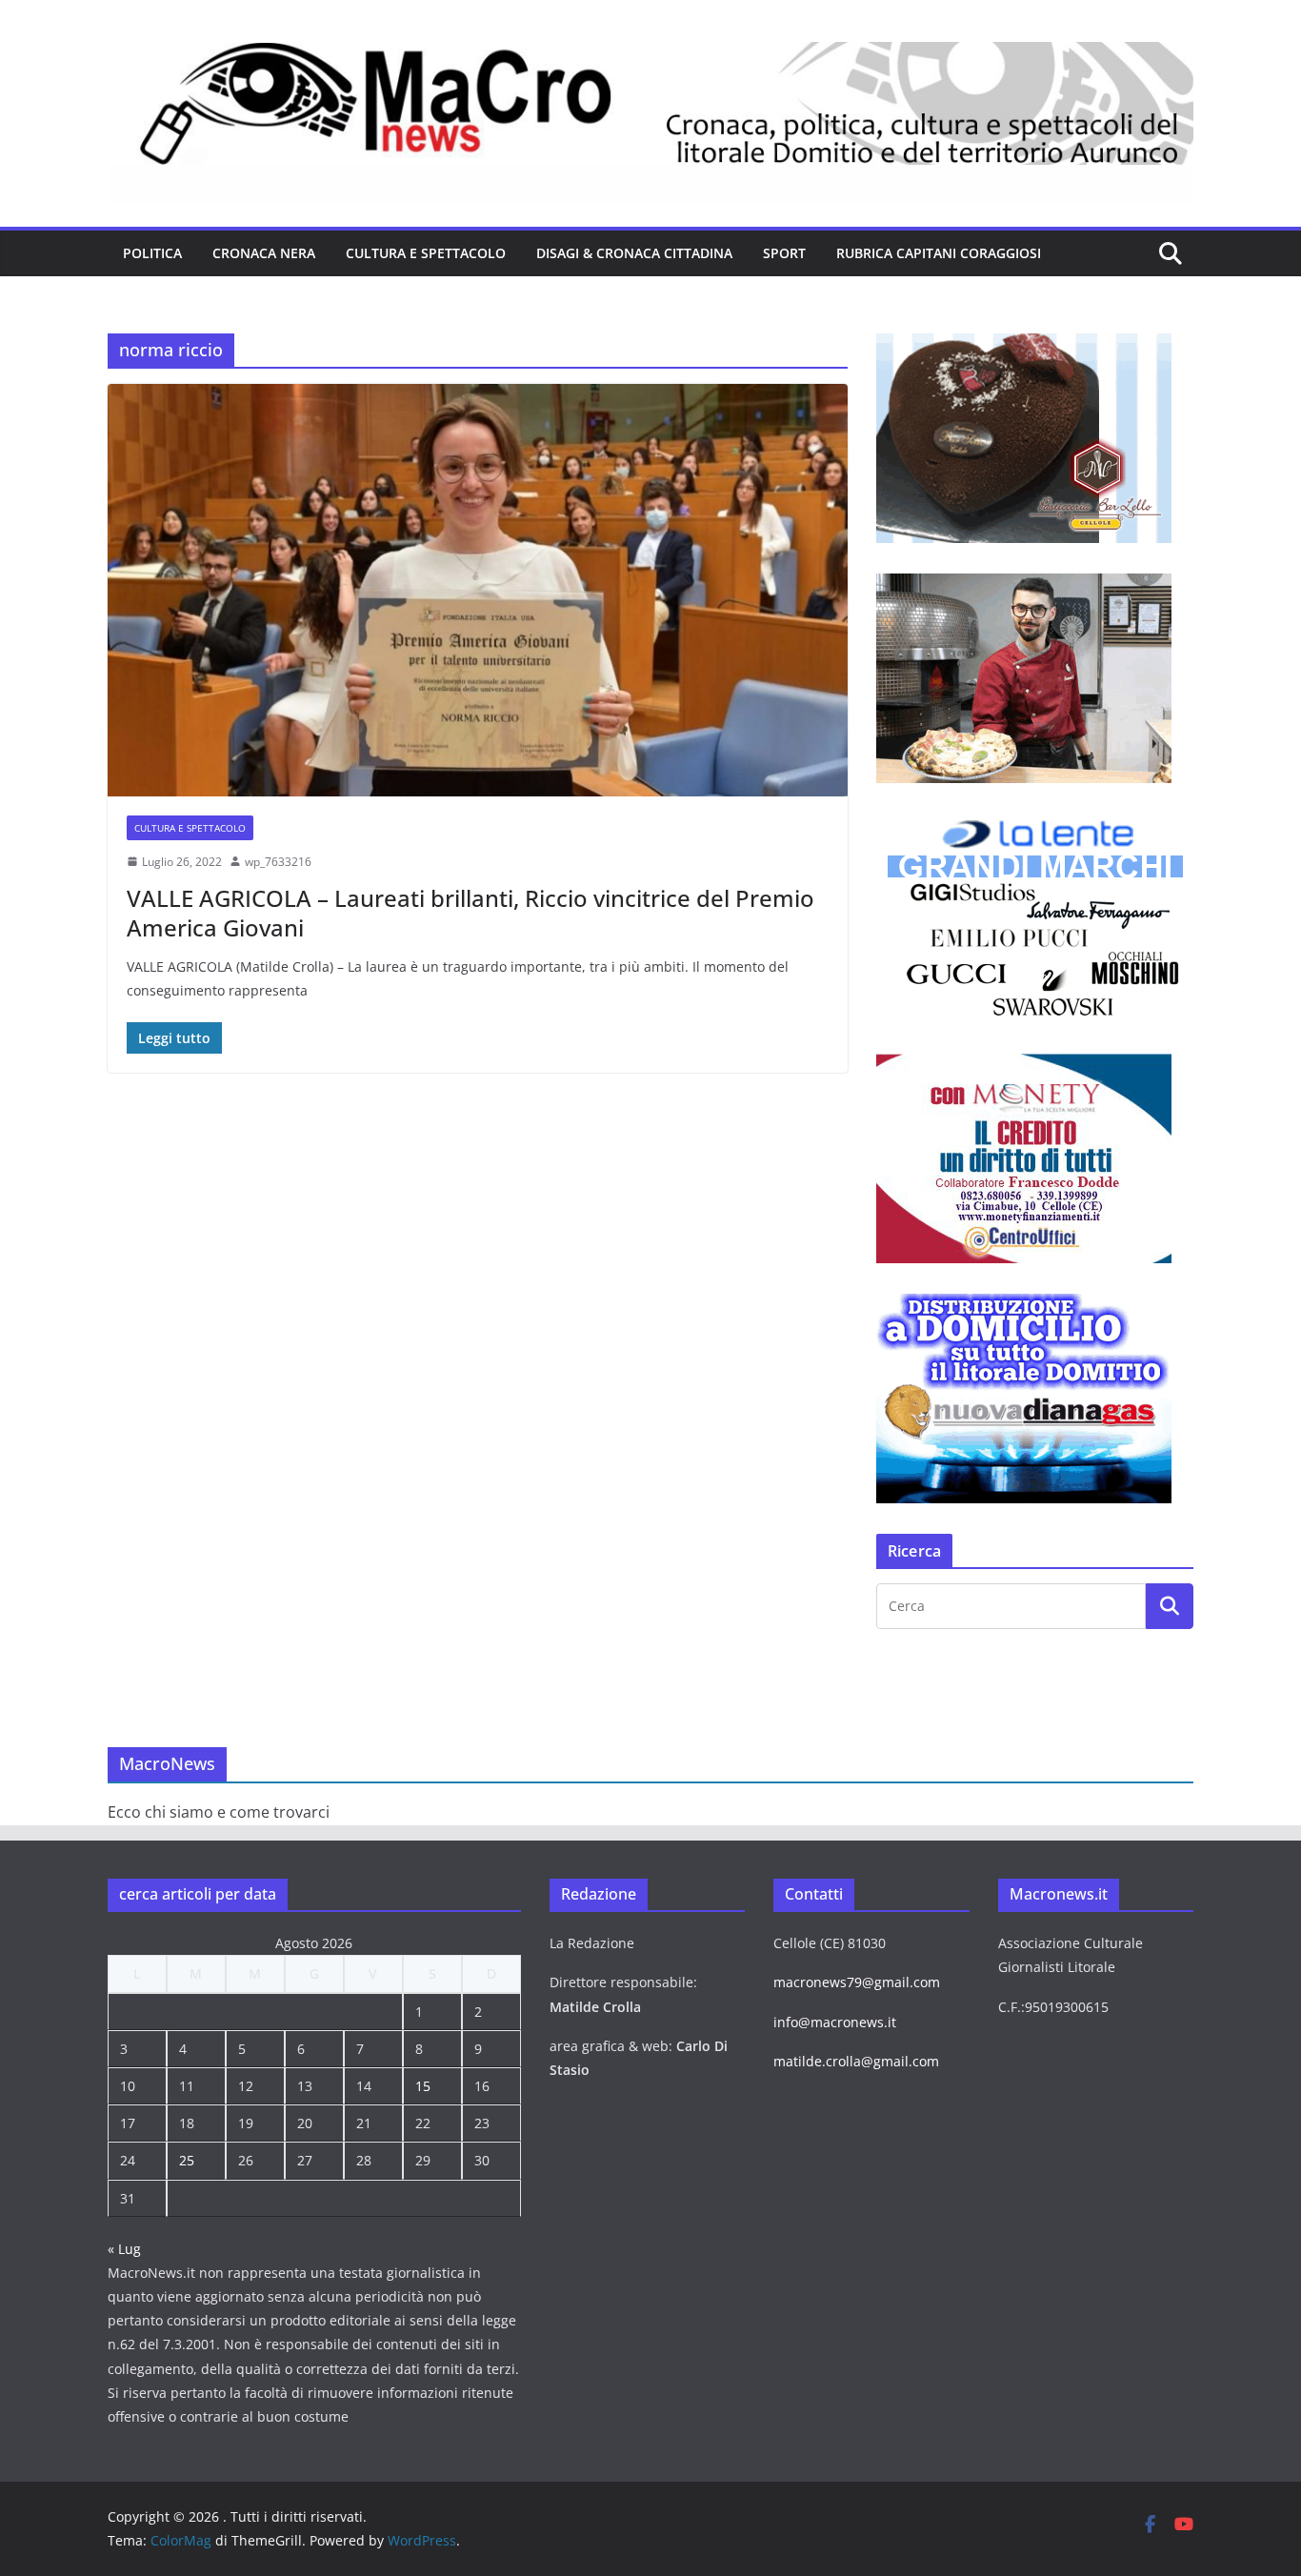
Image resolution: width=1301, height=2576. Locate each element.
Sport (784, 253)
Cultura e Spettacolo (426, 253)
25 (187, 2160)
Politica (152, 253)
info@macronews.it (835, 2022)
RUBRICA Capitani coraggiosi (939, 253)
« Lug (124, 2249)
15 (423, 2086)
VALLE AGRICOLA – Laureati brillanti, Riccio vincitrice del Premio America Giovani (470, 913)
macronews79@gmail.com (857, 1982)
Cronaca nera (264, 253)
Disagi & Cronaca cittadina (634, 253)
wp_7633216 (278, 862)
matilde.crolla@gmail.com (856, 2061)
